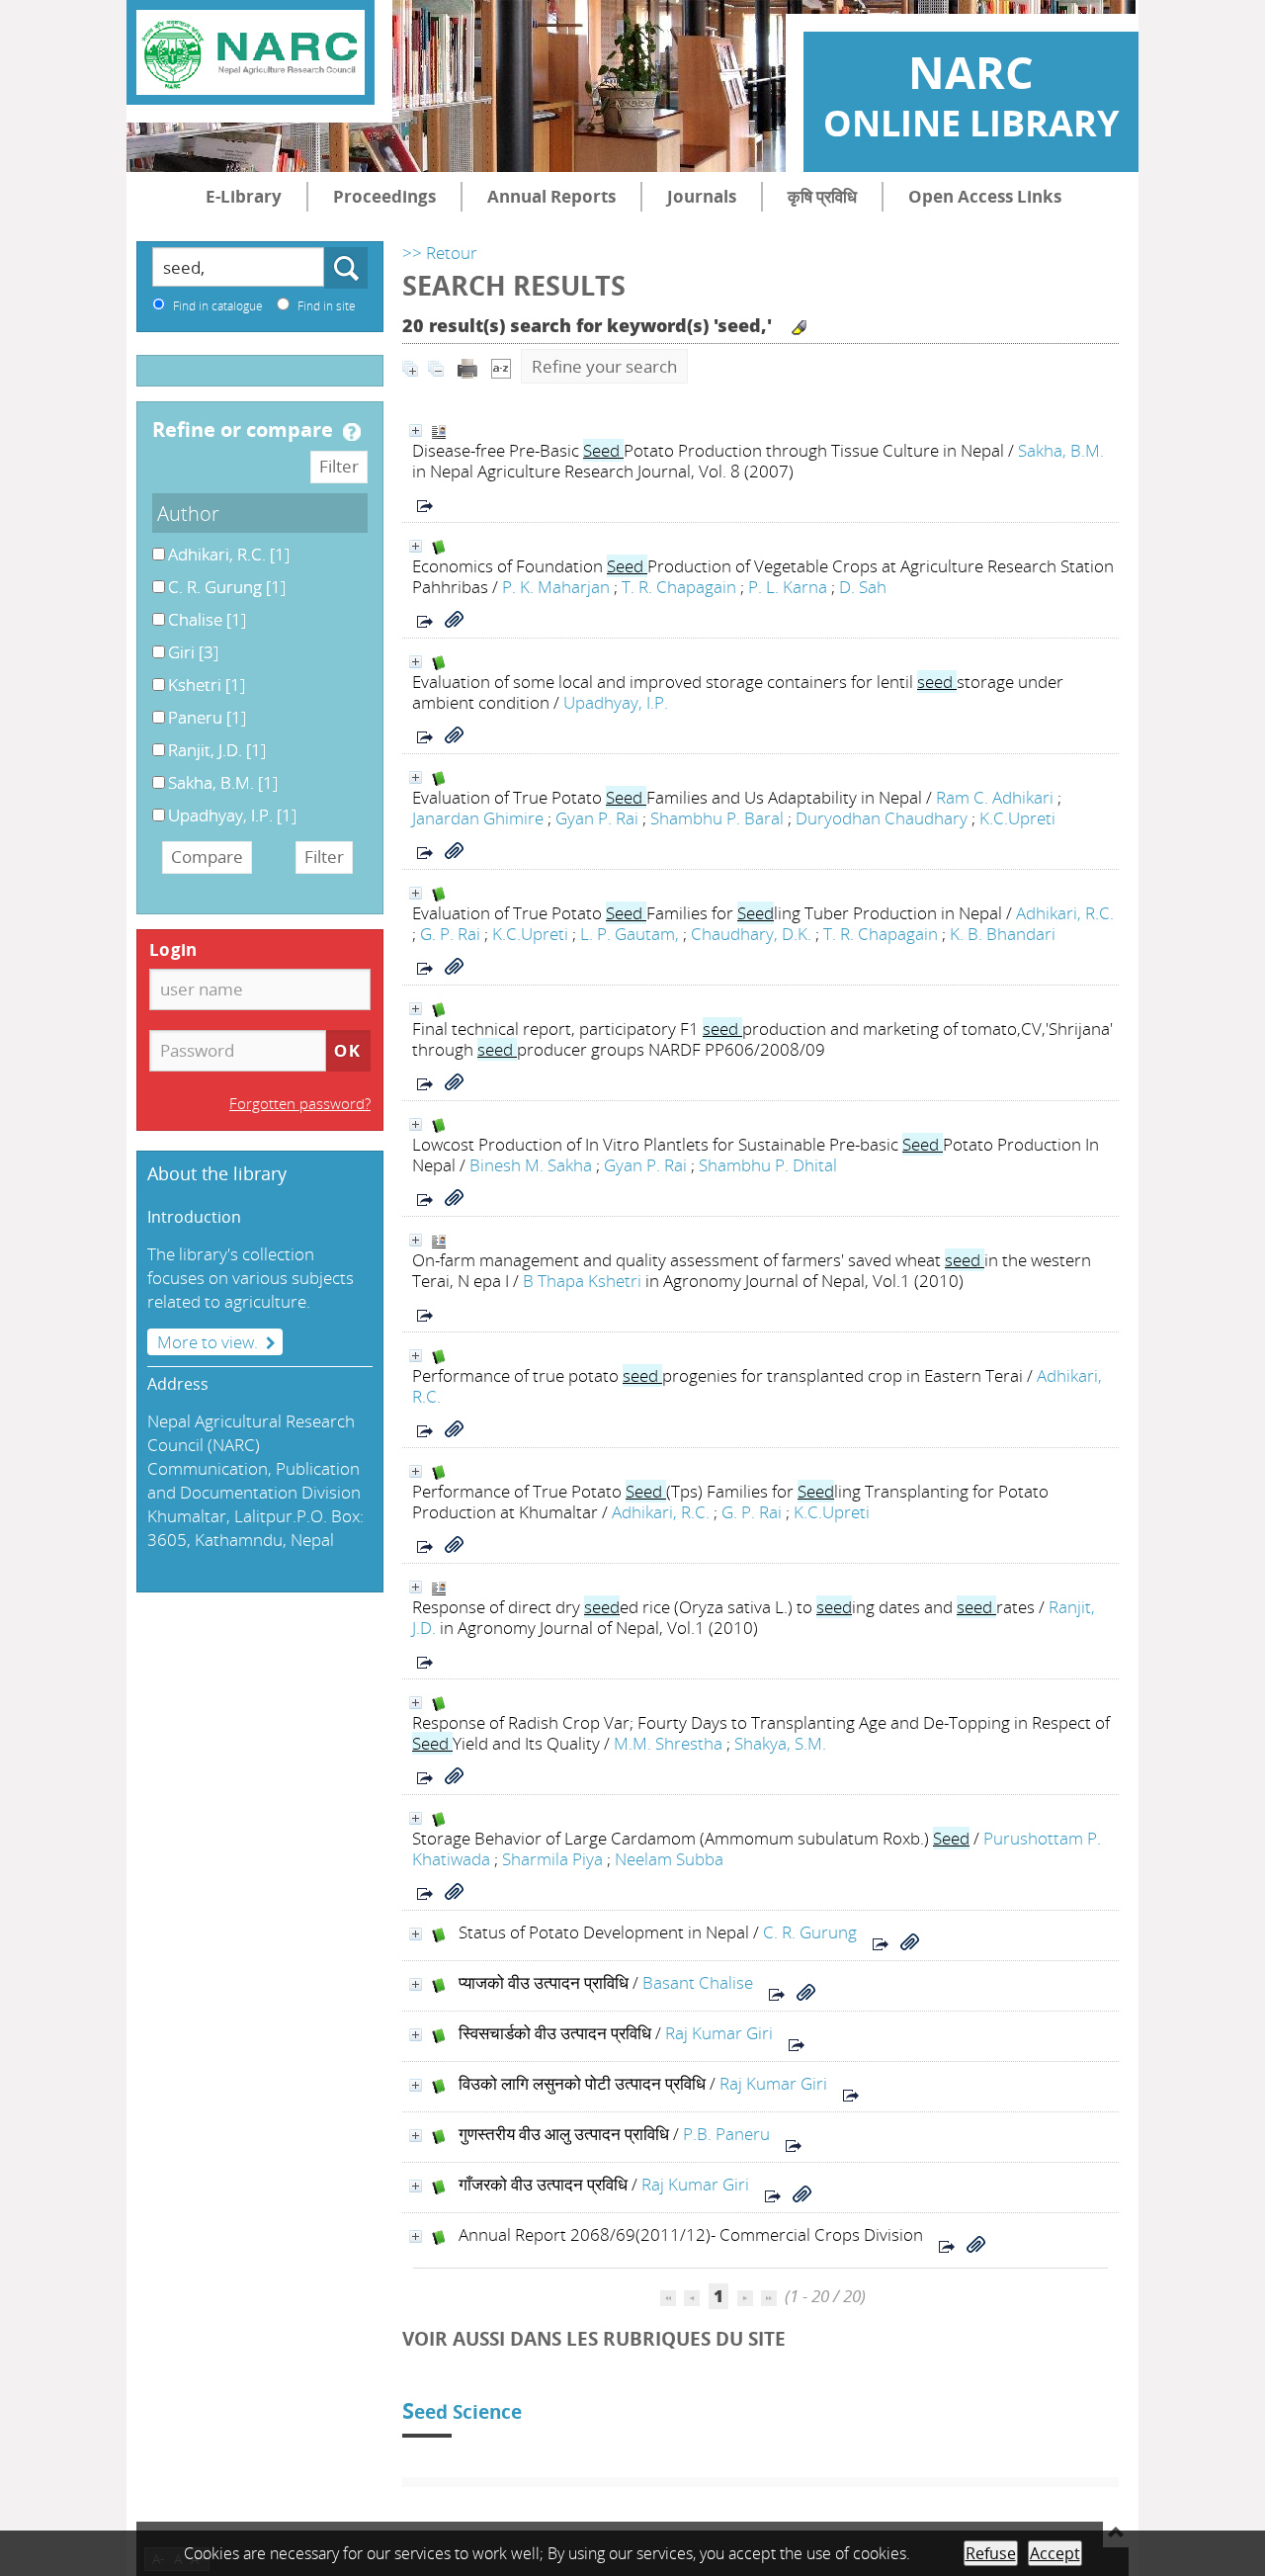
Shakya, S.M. (780, 1743)
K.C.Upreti (1017, 818)
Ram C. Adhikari (995, 797)
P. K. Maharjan (556, 587)
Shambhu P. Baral (717, 818)
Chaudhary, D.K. (751, 934)
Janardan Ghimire (478, 818)
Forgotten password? (300, 1103)
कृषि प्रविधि (822, 196)
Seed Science (462, 2411)
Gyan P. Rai (597, 818)
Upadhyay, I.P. (616, 702)
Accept (1055, 2553)
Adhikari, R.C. (1065, 913)
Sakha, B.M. (1061, 450)
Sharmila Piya (552, 1859)
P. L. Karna (788, 587)
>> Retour (440, 253)
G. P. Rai (450, 934)
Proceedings (384, 196)
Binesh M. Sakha (531, 1165)
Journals (702, 196)
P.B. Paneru (726, 2134)
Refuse (991, 2553)
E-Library (244, 196)
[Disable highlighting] (799, 328)
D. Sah (863, 587)
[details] (416, 430)
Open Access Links (985, 196)
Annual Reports (551, 196)
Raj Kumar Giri (719, 2033)
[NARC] (251, 52)
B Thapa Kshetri (582, 1281)
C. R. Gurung (810, 1932)
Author (188, 513)
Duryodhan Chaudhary (882, 818)
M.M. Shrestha (668, 1743)
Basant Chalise (698, 1982)
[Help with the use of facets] (352, 432)
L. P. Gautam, (630, 934)
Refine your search (604, 366)
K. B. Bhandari (1003, 934)
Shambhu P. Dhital (768, 1165)
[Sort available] (501, 366)
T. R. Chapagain (679, 587)
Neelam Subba (669, 1859)
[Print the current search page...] (467, 366)
